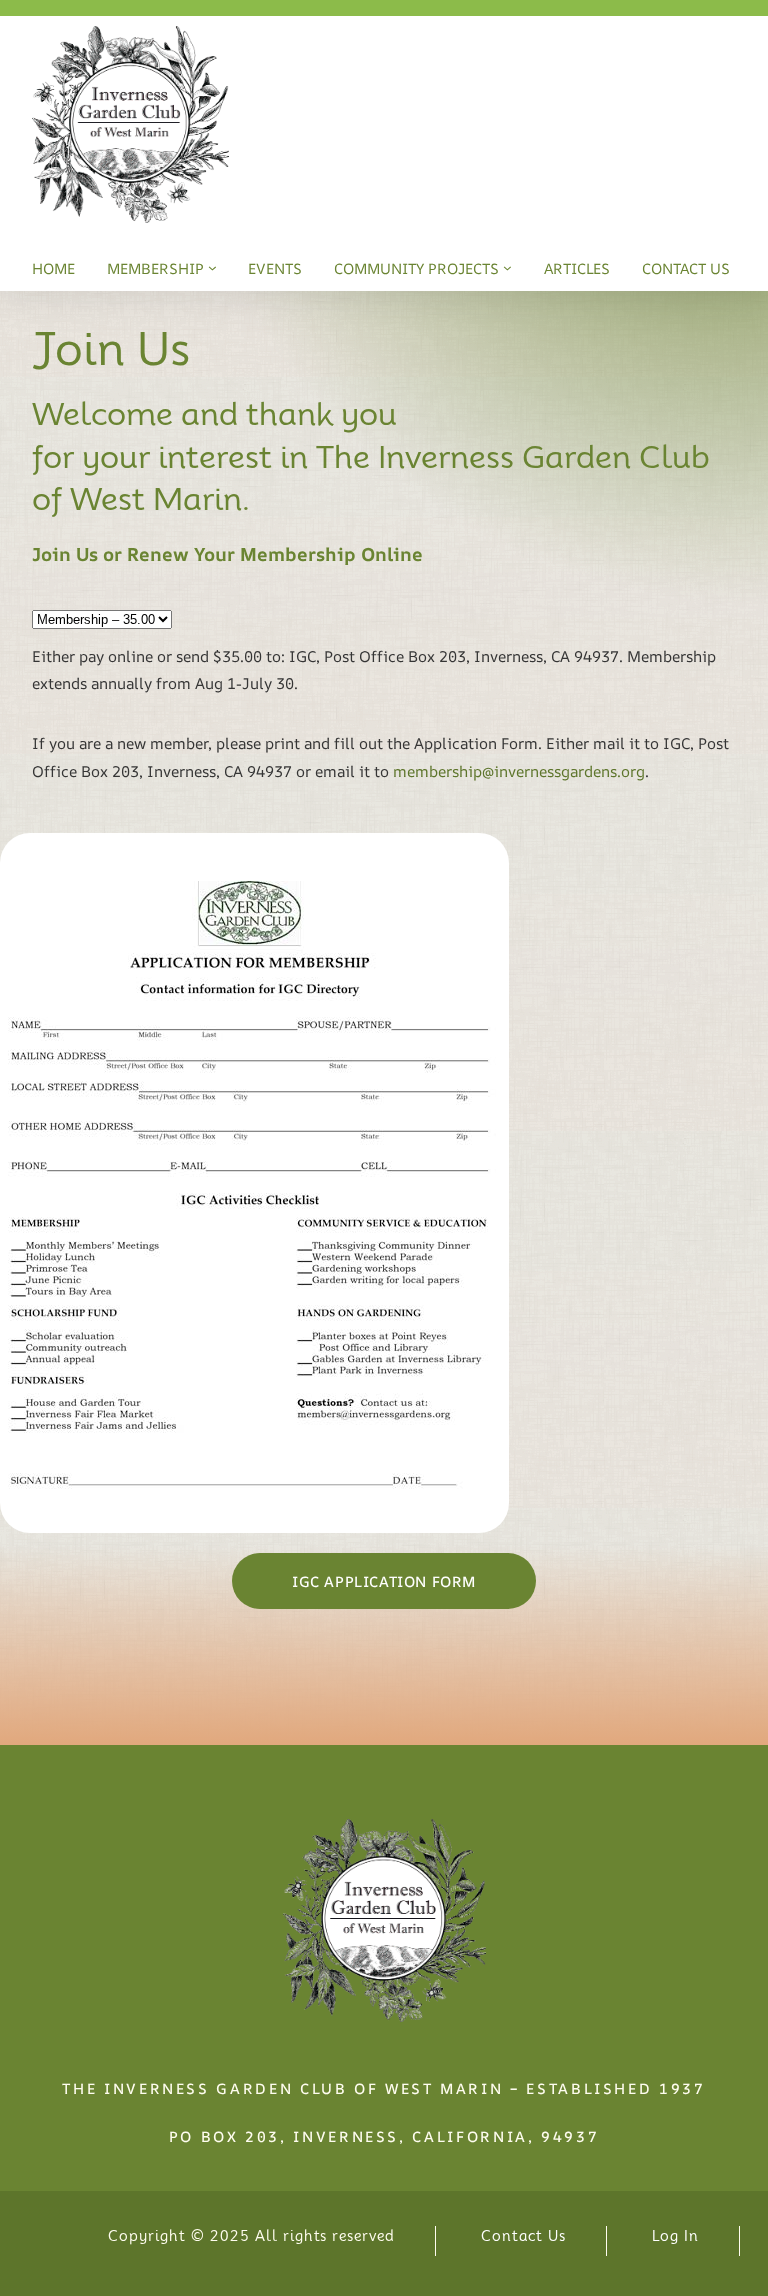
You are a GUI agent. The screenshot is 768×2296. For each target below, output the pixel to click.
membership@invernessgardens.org (519, 771)
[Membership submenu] (212, 267)
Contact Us (523, 2236)
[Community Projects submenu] (507, 267)
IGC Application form (384, 1581)
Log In (675, 2236)
